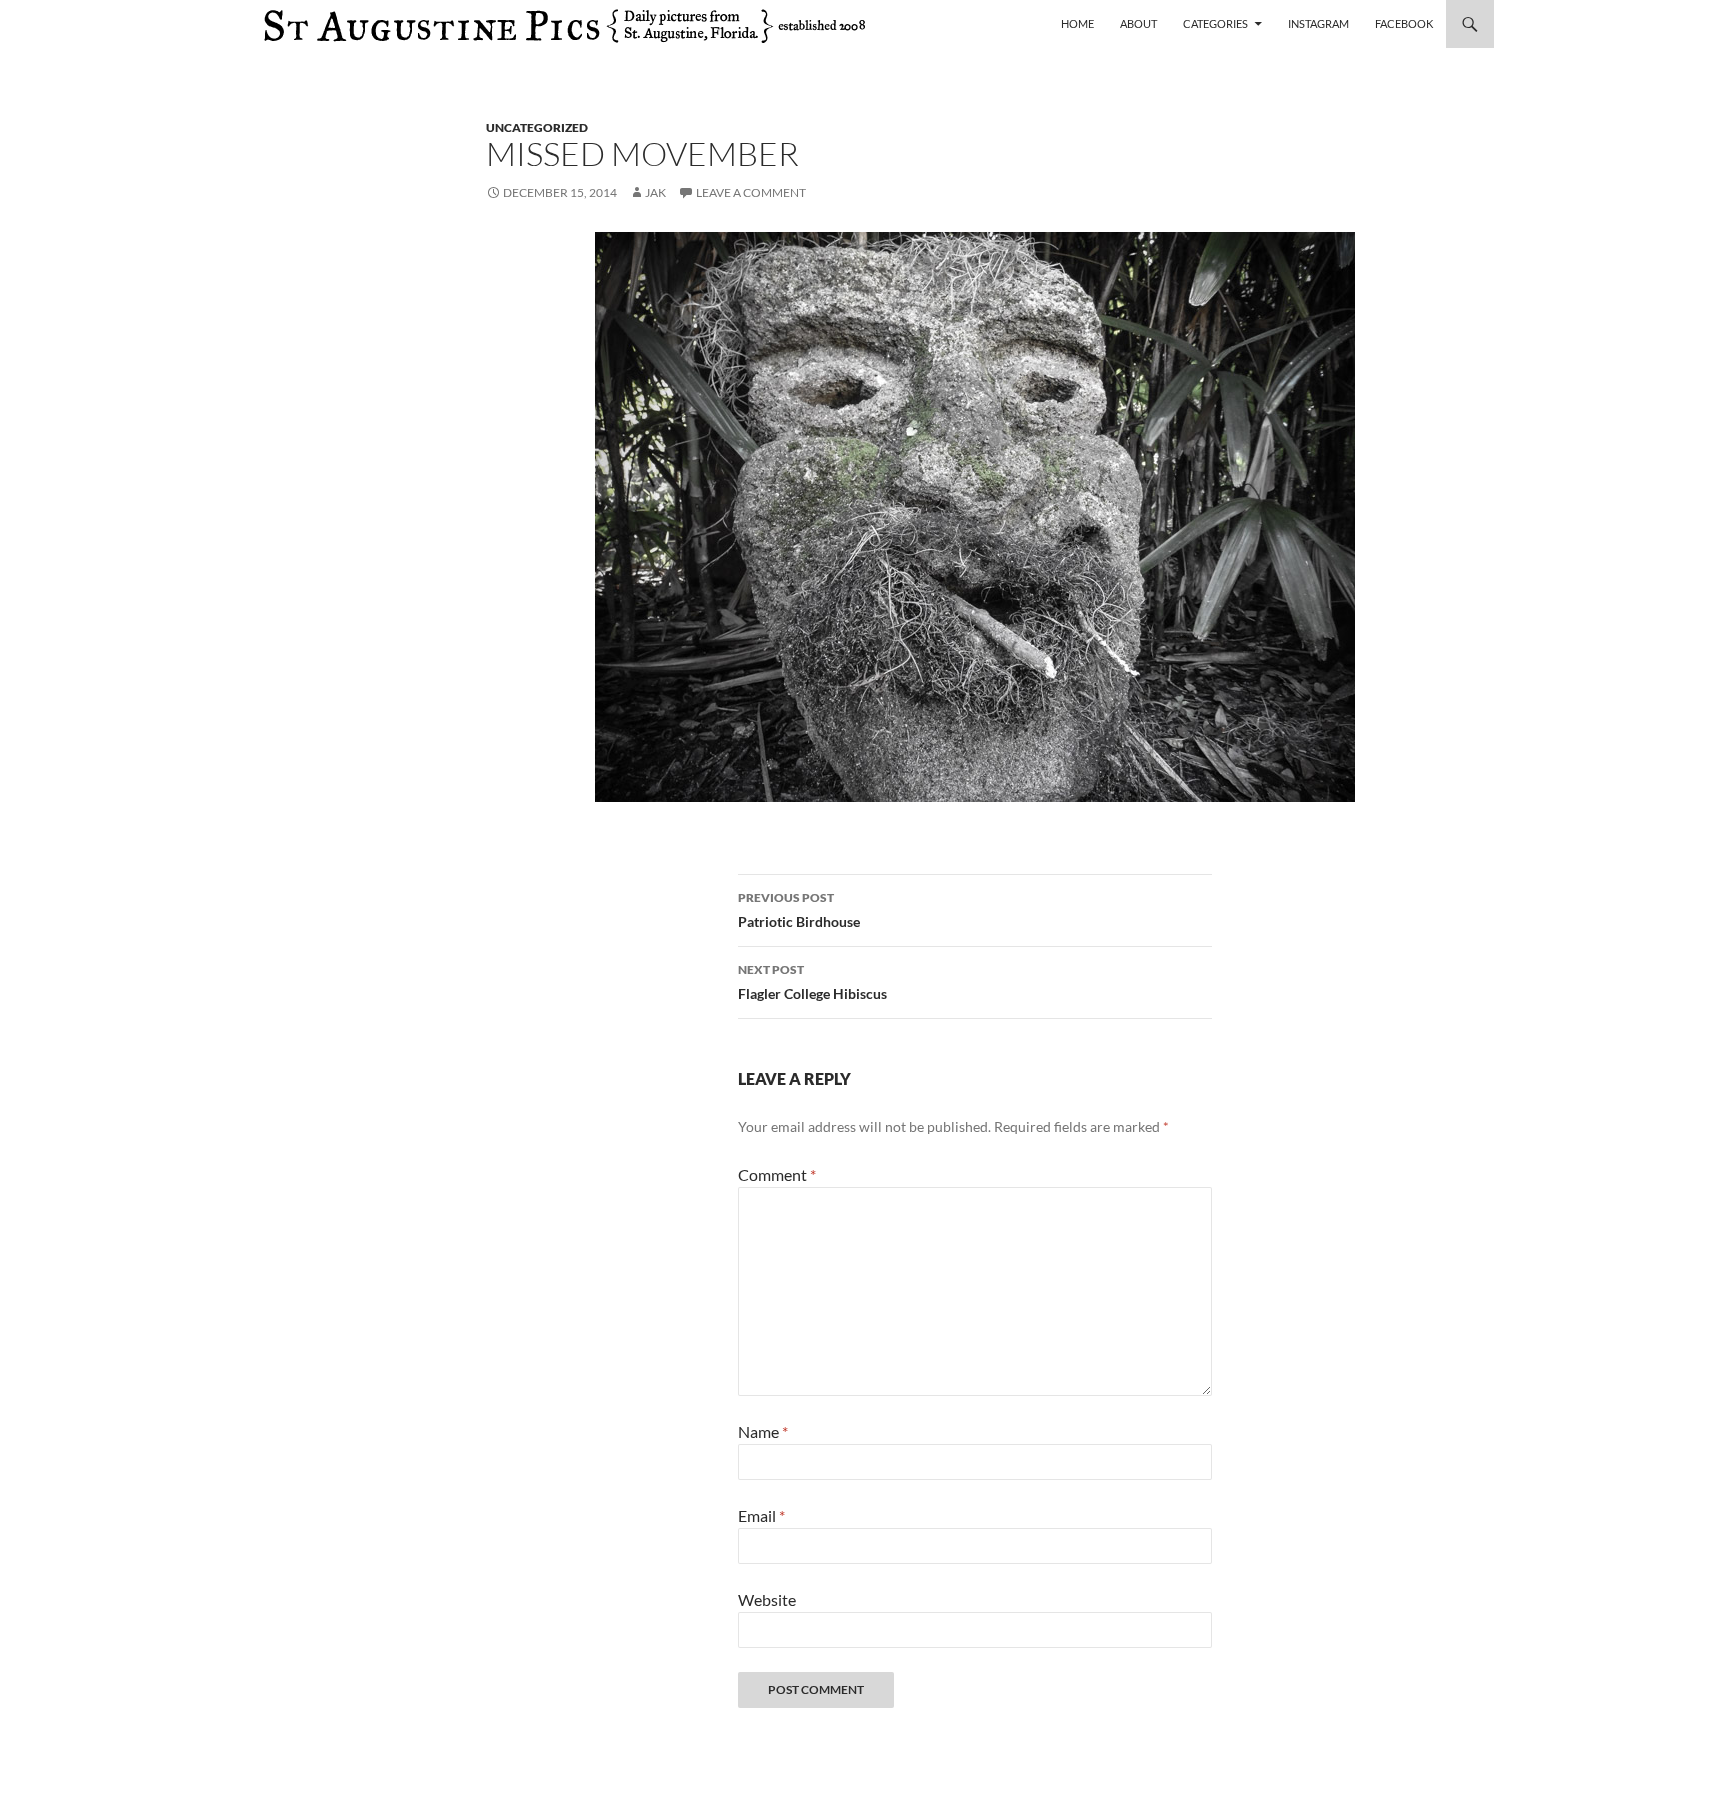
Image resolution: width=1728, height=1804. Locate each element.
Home (1077, 23)
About (1138, 23)
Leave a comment (751, 192)
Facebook (1404, 23)
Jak (655, 192)
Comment (777, 1174)
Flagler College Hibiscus (812, 982)
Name (763, 1431)
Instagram (1318, 23)
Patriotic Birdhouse (799, 910)
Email (761, 1515)
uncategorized (537, 127)
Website (767, 1599)
